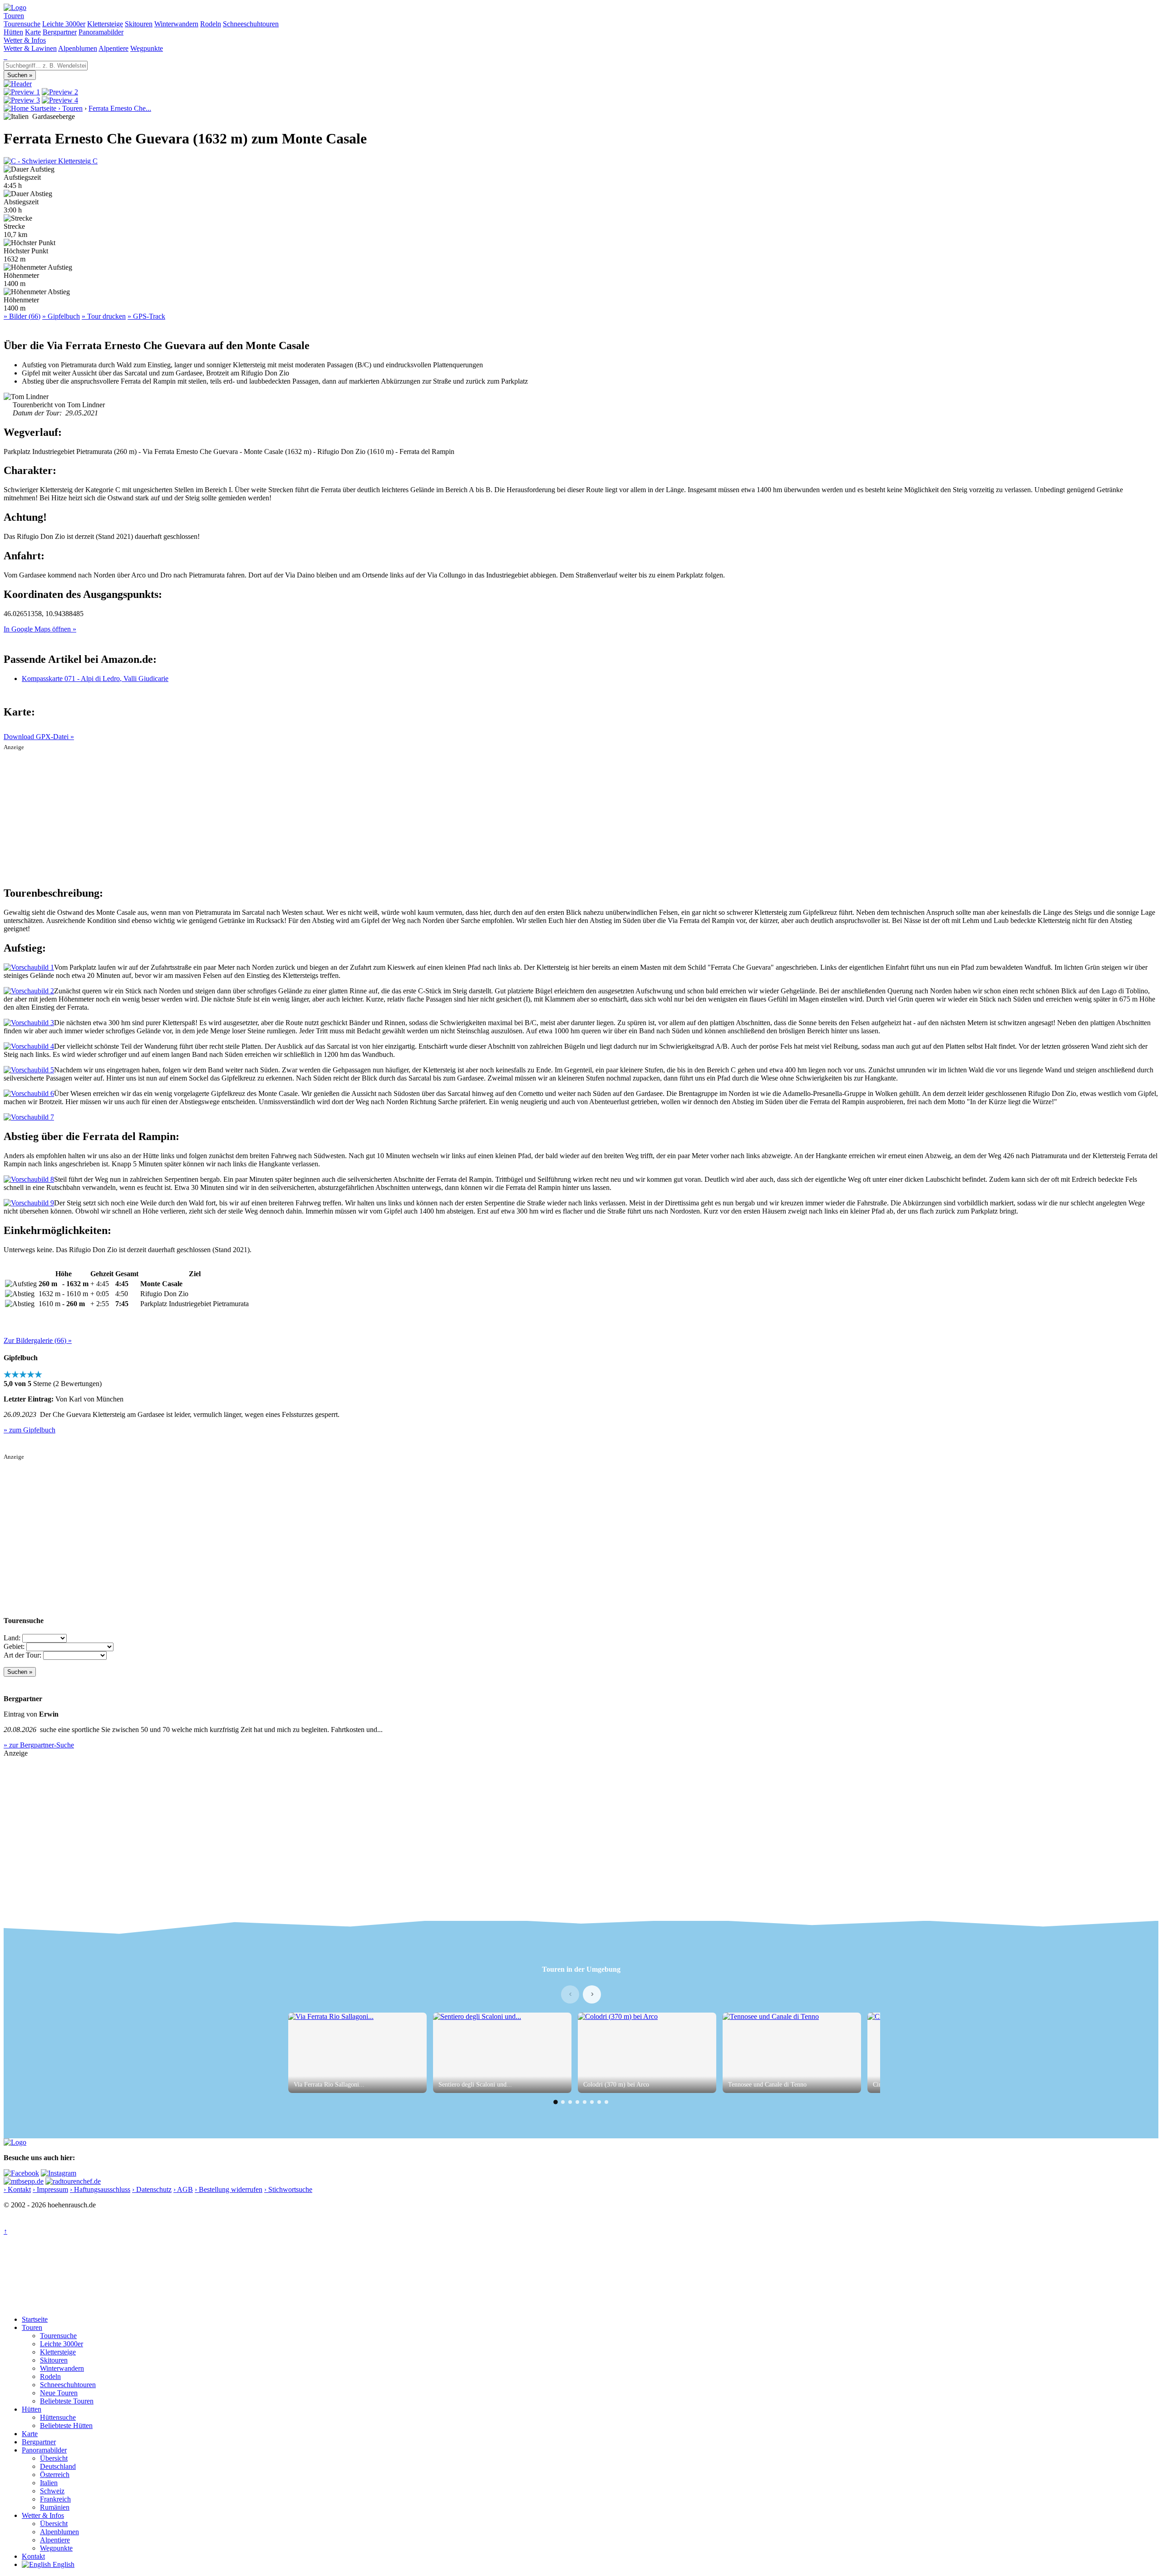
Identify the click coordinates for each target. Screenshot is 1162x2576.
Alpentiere (113, 48)
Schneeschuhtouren (251, 24)
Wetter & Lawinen (30, 48)
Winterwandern (176, 24)
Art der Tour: (22, 1655)
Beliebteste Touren (67, 2401)
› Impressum (50, 2189)
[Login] (6, 57)
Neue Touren (59, 2393)
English (63, 2564)
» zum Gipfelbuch (30, 1430)
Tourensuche (22, 24)
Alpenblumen (78, 48)
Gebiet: (14, 1646)
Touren (14, 16)
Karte (33, 32)
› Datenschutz (152, 2189)
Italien (49, 2483)
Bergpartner (60, 32)
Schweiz (52, 2491)
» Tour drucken (104, 316)
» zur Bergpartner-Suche (39, 1745)
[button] (556, 2102)
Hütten (13, 32)
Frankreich (55, 2499)
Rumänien (55, 2507)
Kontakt (33, 2556)
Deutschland (58, 2466)
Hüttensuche (58, 2417)
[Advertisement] (581, 814)
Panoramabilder (101, 32)
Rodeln (211, 24)
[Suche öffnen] (5, 57)
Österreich (55, 2475)
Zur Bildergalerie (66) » (38, 1340)
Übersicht (54, 2458)
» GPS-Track (146, 316)
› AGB (183, 2189)
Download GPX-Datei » (39, 737)
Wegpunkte (147, 48)
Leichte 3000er (64, 24)
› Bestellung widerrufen (229, 2189)
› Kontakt (17, 2189)
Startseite (35, 2319)
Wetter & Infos (25, 40)
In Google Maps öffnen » (40, 629)
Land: (12, 1638)
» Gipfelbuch (61, 316)
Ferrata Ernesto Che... (120, 108)
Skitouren (139, 24)
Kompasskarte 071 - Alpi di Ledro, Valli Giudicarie (95, 679)
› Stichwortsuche (288, 2189)
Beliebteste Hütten (66, 2425)
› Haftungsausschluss (100, 2189)
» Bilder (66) (22, 316)
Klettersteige (105, 24)
